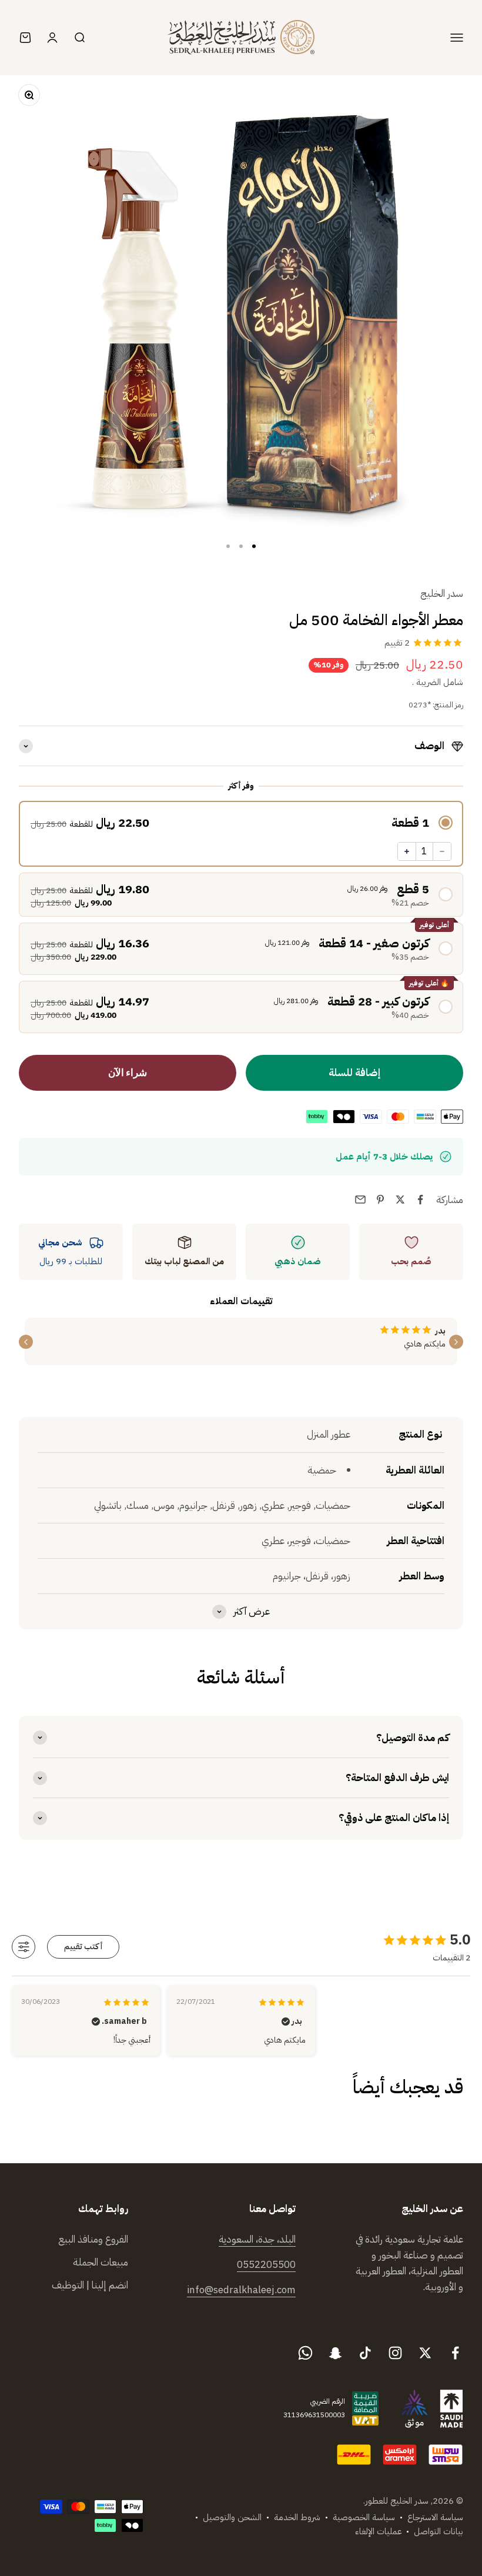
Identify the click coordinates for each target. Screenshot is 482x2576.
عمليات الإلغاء (378, 2531)
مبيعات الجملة (101, 2262)
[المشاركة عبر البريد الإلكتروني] (360, 1200)
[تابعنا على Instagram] (395, 2353)
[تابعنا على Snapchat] (335, 2353)
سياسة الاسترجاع (435, 2517)
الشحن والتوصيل (232, 2517)
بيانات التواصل (439, 2531)
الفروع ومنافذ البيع (93, 2239)
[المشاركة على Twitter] (400, 1200)
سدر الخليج (442, 594)
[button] (241, 823)
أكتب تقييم (83, 1947)
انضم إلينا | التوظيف (90, 2285)
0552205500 (266, 2265)
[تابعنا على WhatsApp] (305, 2353)
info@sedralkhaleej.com (241, 2290)
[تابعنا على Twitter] (425, 2353)
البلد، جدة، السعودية (257, 2239)
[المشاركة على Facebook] (420, 1200)
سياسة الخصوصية (364, 2517)
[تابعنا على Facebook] (455, 2353)
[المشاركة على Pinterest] (380, 1200)
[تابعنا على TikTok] (365, 2353)
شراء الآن (128, 1073)
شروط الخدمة (297, 2517)
